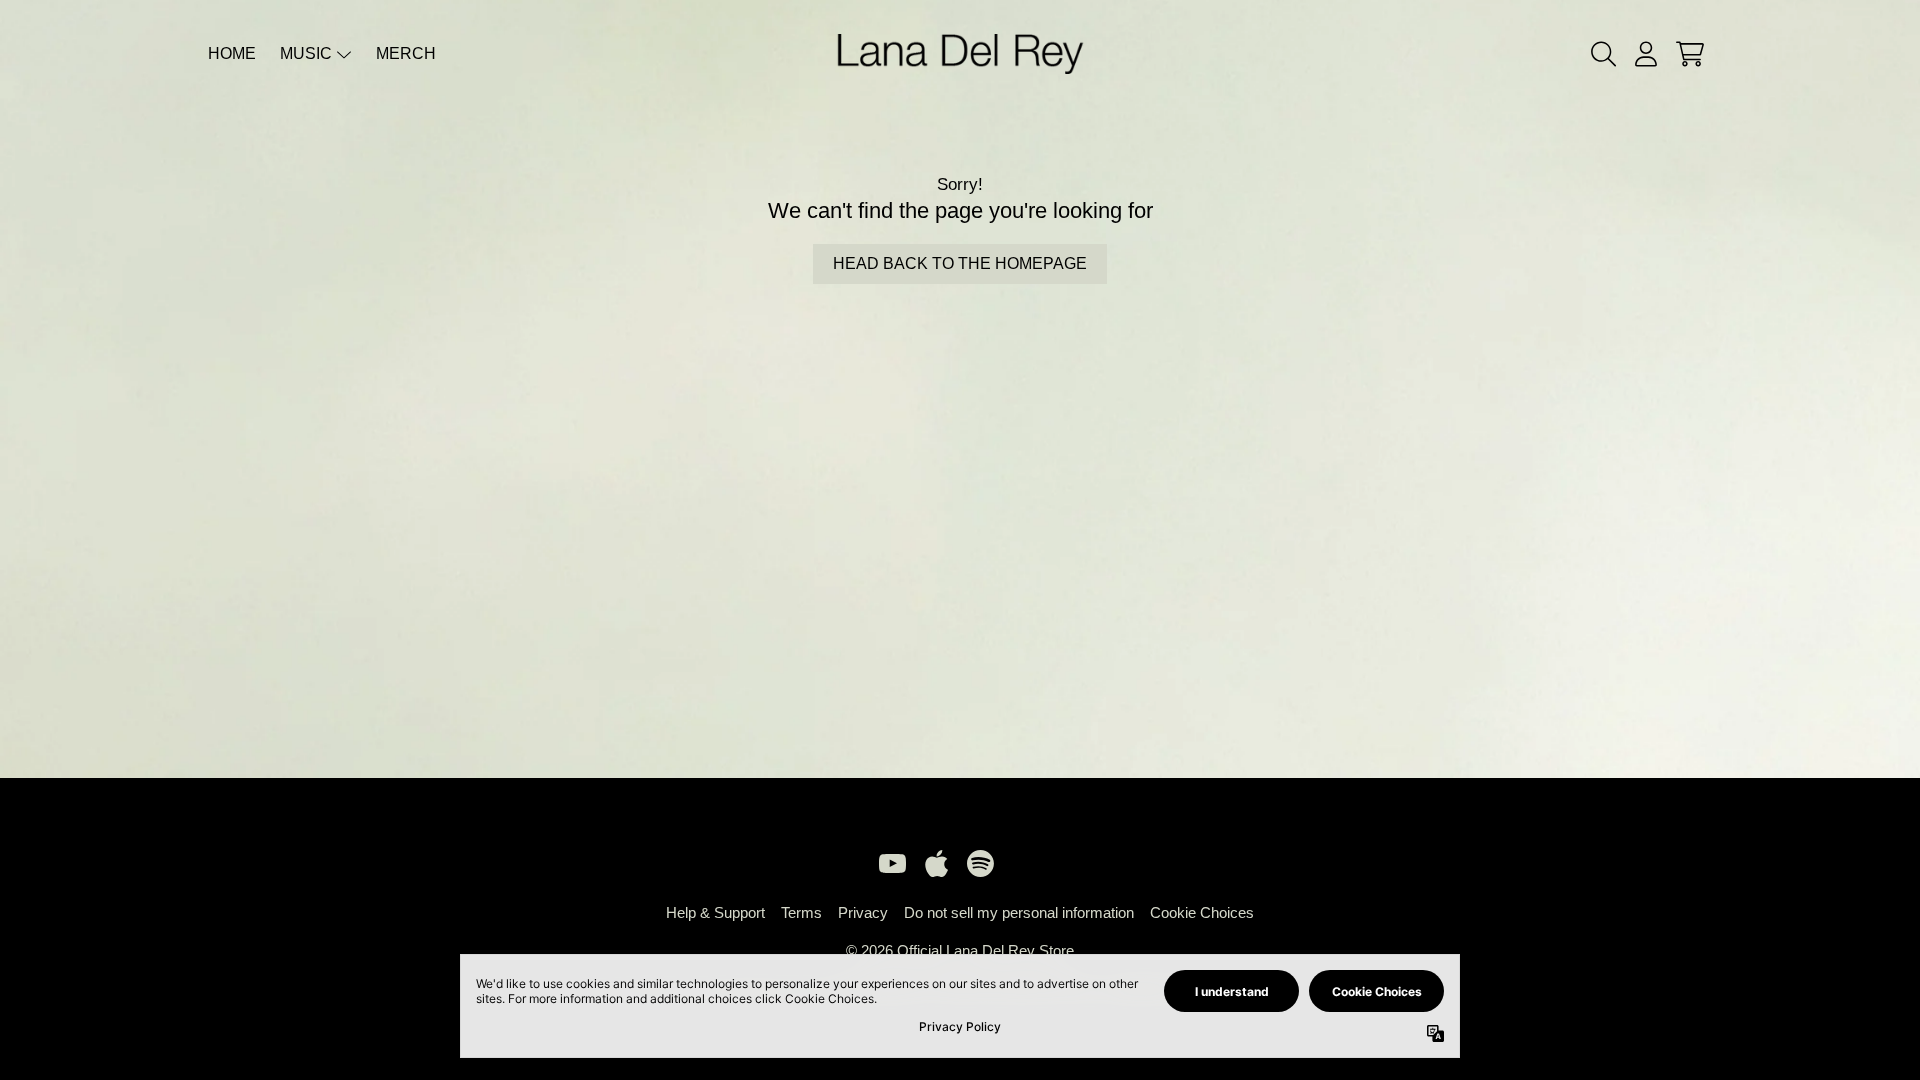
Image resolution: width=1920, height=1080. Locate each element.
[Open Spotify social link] (980, 864)
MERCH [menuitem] (406, 53)
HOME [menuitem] (232, 53)
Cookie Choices (1202, 912)
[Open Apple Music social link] (936, 864)
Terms (801, 912)
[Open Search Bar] (1602, 54)
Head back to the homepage (960, 263)
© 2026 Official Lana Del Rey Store (960, 950)
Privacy (863, 912)
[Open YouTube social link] (892, 864)
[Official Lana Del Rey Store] (960, 53)
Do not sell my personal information (1019, 912)
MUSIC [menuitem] (306, 53)
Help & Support (715, 912)
